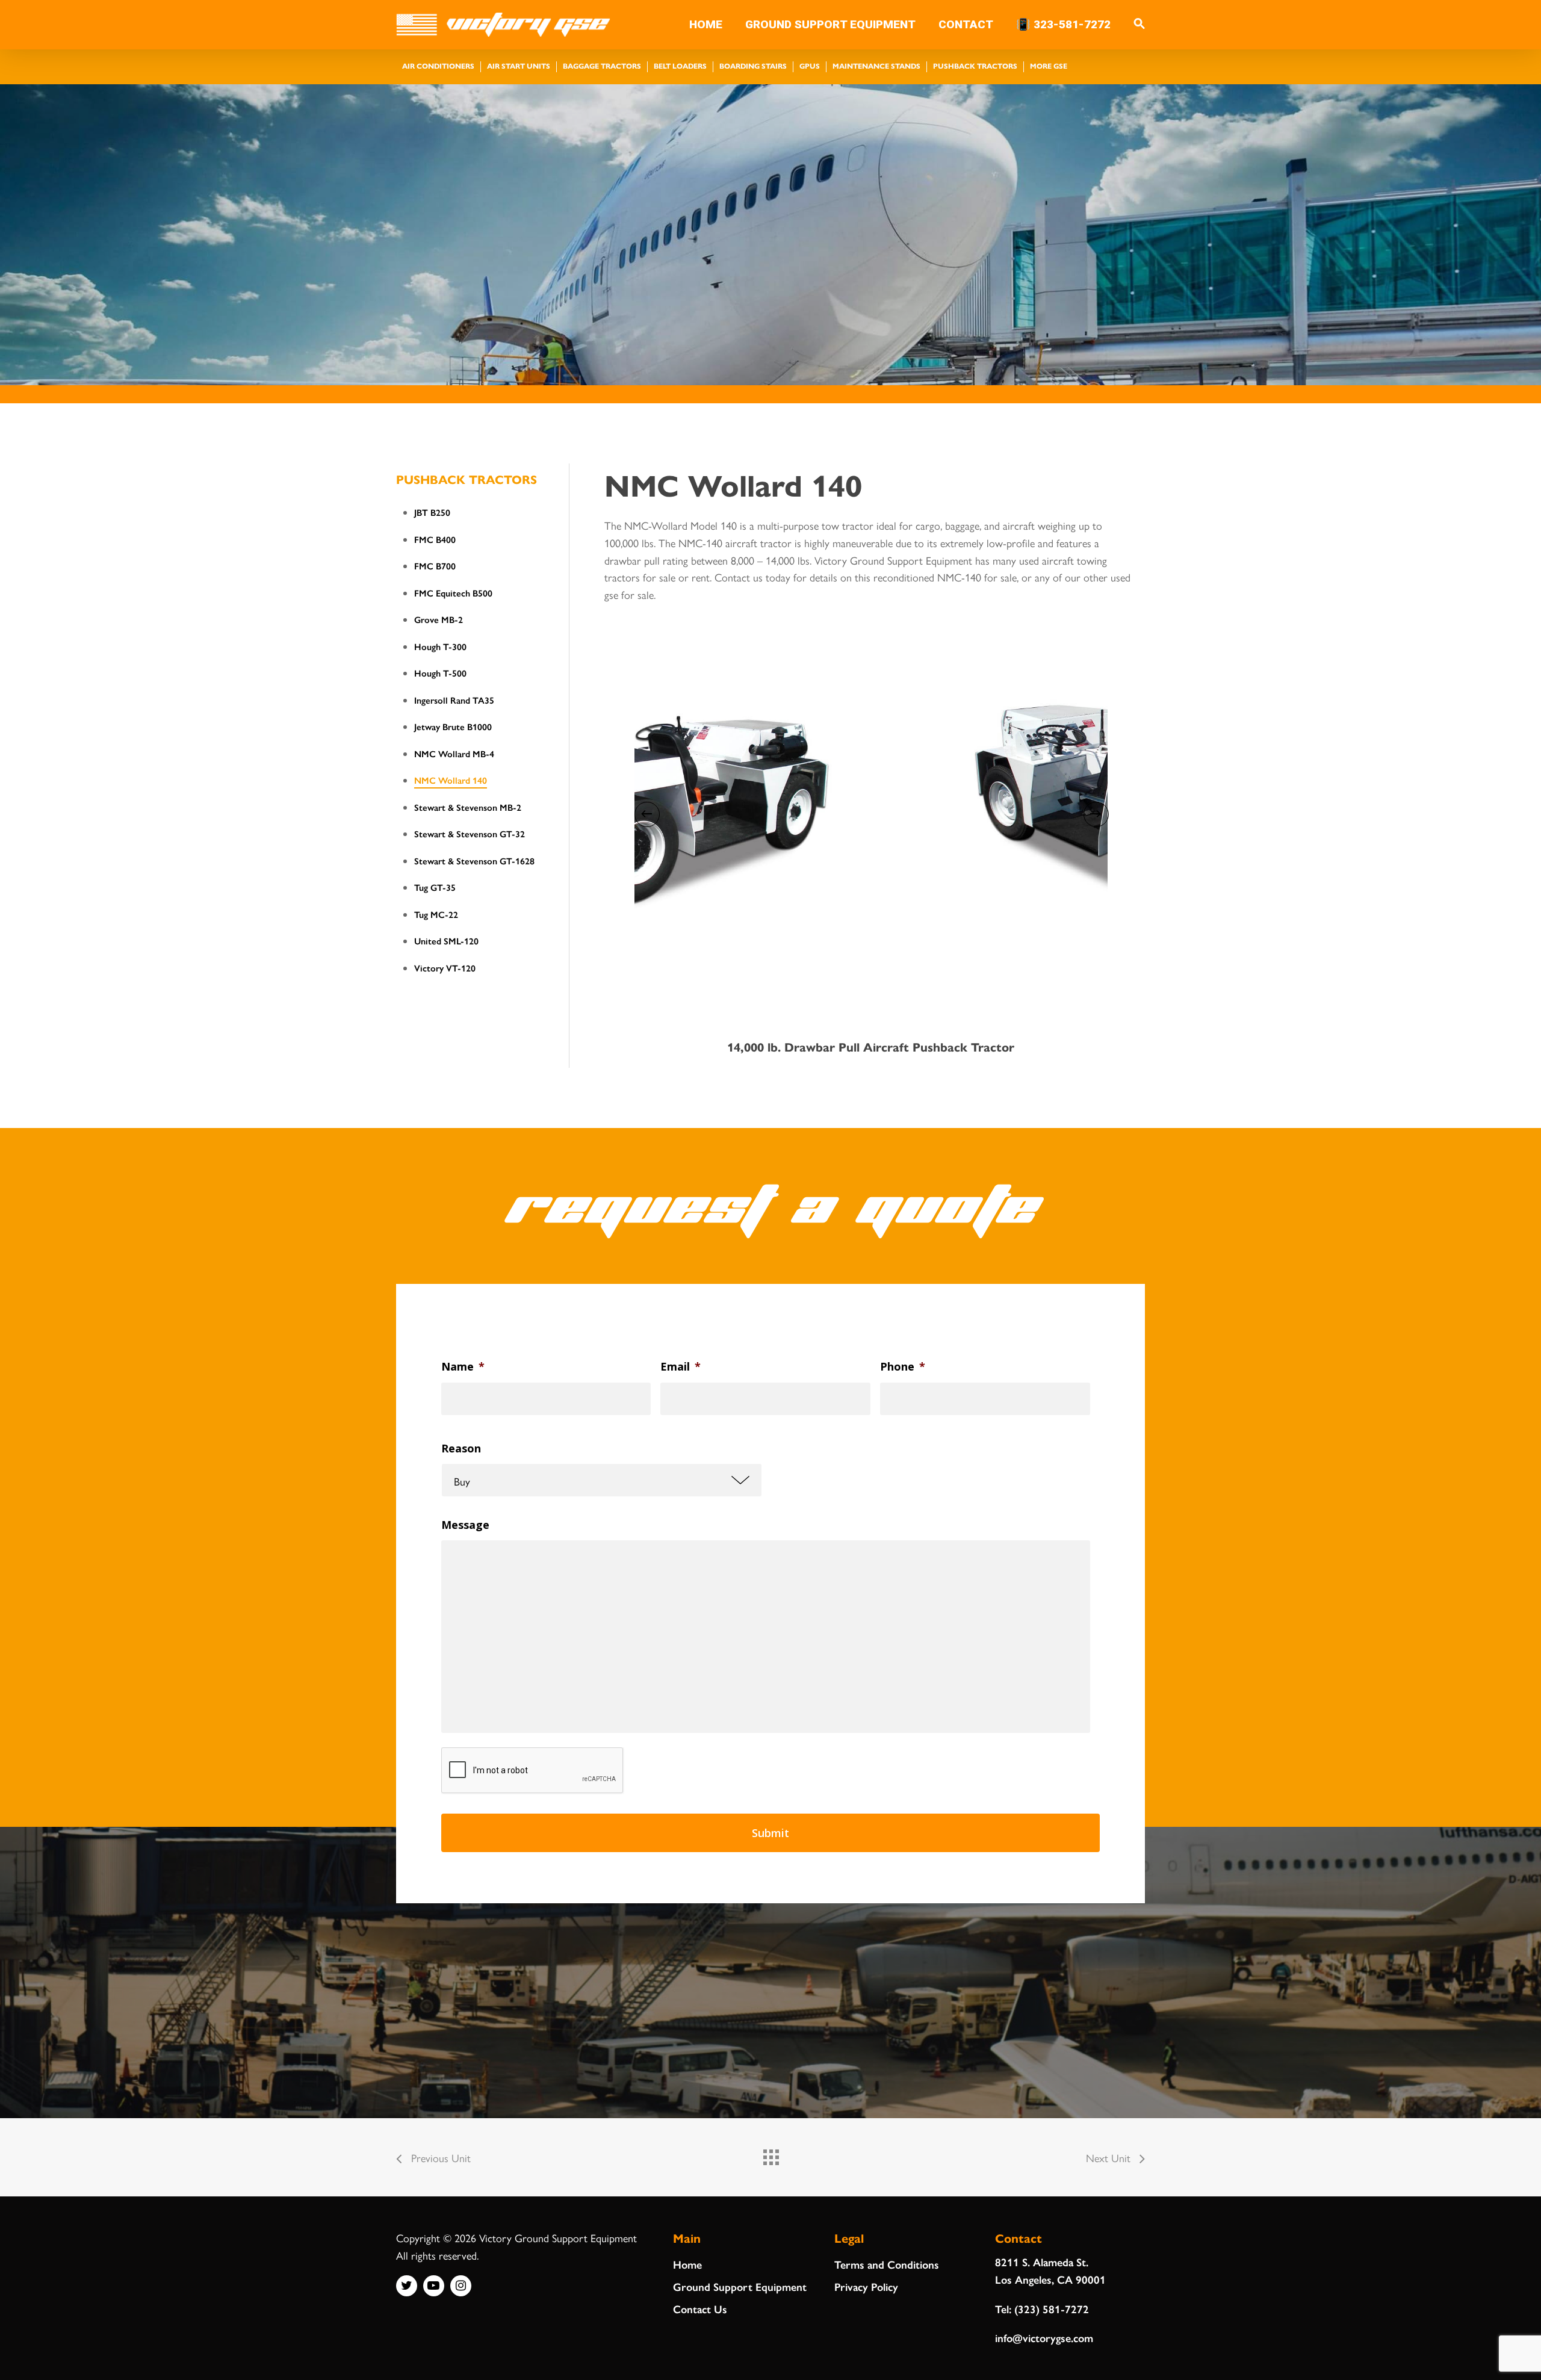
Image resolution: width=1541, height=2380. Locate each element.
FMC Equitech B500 (453, 593)
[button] (1139, 25)
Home (687, 2264)
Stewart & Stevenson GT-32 (470, 833)
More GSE (1049, 66)
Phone (903, 1367)
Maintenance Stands (876, 66)
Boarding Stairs (753, 66)
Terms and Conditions (887, 2264)
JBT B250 (432, 512)
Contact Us (700, 2309)
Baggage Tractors (602, 66)
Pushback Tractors (975, 66)
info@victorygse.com (1044, 2338)
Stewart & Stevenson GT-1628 (474, 860)
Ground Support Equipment (740, 2286)
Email (681, 1367)
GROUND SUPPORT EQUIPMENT (830, 25)
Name (463, 1367)
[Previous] (646, 814)
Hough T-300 (440, 646)
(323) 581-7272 (1052, 2309)
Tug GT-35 (435, 887)
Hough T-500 (440, 673)
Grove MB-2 (439, 619)
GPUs (810, 66)
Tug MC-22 (436, 914)
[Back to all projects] (770, 2154)
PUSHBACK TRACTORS (467, 479)
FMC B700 (435, 566)
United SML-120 (446, 941)
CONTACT (966, 25)
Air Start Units (519, 66)
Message (465, 1525)
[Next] (1096, 814)
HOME (706, 25)
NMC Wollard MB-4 (454, 753)
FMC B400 (435, 539)
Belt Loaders (680, 66)
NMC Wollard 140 (451, 780)
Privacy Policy (866, 2286)
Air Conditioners (438, 66)
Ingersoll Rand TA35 (454, 700)
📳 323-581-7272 (1063, 25)
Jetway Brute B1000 (453, 726)
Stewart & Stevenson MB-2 (468, 807)
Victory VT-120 (445, 968)
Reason (461, 1449)
